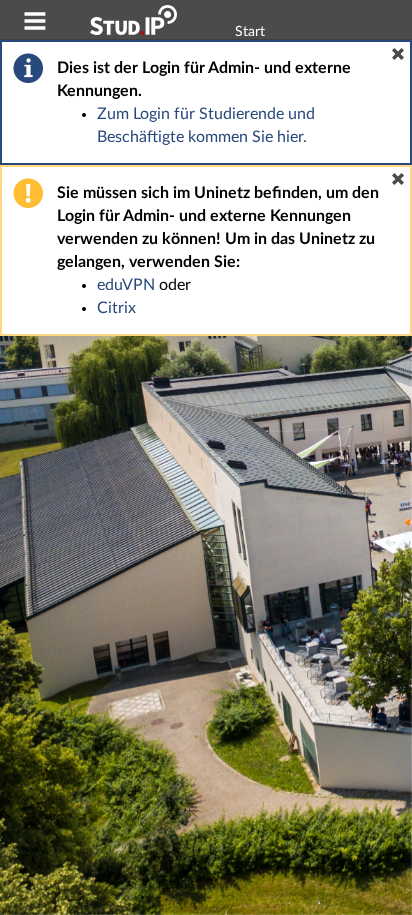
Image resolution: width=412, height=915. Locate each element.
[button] (398, 54)
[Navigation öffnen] (35, 24)
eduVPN (126, 285)
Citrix (116, 308)
